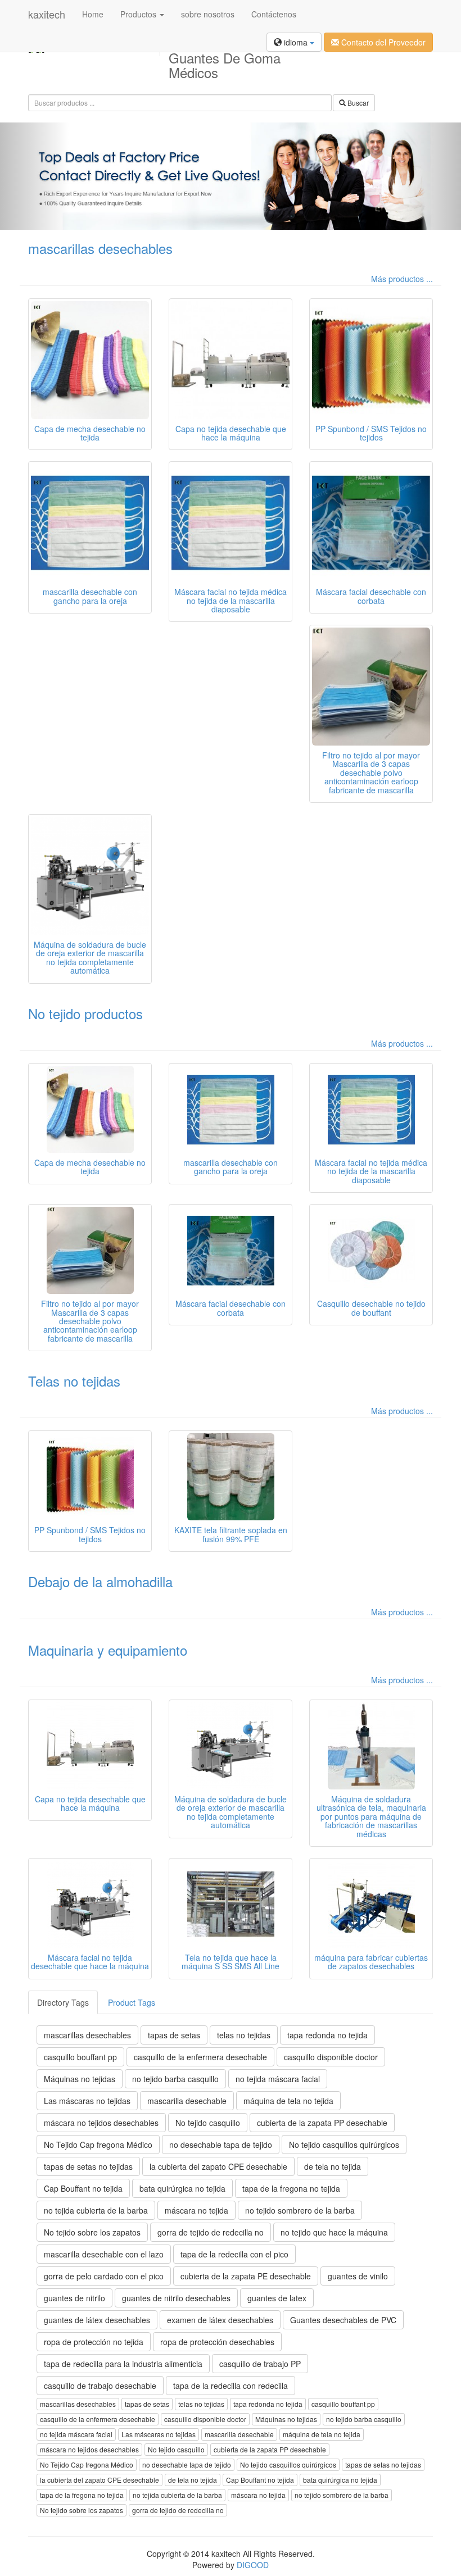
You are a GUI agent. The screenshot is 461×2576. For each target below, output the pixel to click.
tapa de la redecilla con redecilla (231, 2386)
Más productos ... (402, 279)
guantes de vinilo (358, 2276)
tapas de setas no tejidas (88, 2166)
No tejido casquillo (208, 2123)
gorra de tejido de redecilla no (211, 2232)
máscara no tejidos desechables (101, 2123)
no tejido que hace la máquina (334, 2232)
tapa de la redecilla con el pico (234, 2254)
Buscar (357, 103)
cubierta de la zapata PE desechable (246, 2276)
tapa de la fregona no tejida (291, 2188)
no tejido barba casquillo (175, 2079)
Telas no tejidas (74, 1381)
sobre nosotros (208, 14)
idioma (296, 42)
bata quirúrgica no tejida (182, 2188)
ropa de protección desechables (217, 2342)
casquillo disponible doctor (331, 2057)
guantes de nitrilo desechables (176, 2298)
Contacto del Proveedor (382, 42)
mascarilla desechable (187, 2101)
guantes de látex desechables (97, 2320)
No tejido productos (85, 1013)
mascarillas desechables (100, 248)
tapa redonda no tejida (327, 2035)
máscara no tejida (196, 2210)
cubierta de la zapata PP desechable (322, 2123)
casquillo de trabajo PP (260, 2364)
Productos (139, 14)
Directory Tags (63, 2002)
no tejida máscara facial (278, 2079)
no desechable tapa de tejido (221, 2145)
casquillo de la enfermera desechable (200, 2057)
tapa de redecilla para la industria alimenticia (123, 2364)
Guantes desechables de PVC (343, 2320)
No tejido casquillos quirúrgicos (344, 2145)
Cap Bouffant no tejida (83, 2188)
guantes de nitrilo (74, 2298)
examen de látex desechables (220, 2320)
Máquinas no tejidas (80, 2079)
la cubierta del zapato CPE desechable (218, 2166)
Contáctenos (274, 14)
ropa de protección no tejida (94, 2342)
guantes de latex (277, 2298)
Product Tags (132, 2002)
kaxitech (47, 14)
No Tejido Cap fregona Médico (98, 2145)
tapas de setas (174, 2035)
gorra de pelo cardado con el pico (104, 2276)
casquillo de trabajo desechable (100, 2386)
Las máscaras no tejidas (87, 2101)
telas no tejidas (244, 2035)
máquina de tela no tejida (288, 2101)
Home (93, 14)
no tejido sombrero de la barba (300, 2210)
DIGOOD (253, 2565)
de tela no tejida (333, 2166)
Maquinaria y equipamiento (108, 1650)
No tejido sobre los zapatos (92, 2232)
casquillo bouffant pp (80, 2057)
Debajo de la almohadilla (100, 1581)
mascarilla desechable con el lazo (104, 2254)
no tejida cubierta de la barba (96, 2210)
